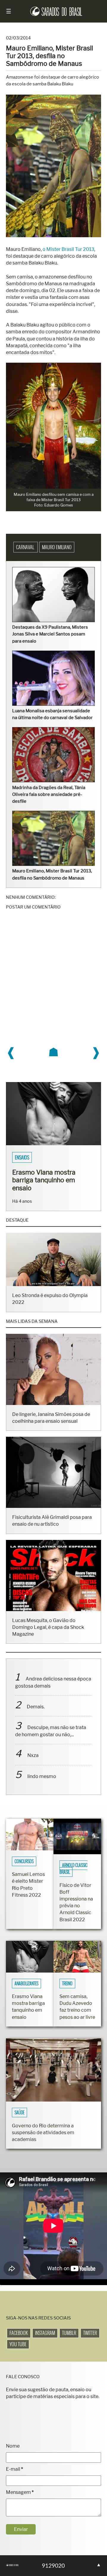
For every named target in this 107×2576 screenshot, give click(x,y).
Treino (67, 1984)
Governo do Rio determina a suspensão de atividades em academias (43, 2133)
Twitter (90, 2333)
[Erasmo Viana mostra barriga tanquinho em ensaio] (53, 1144)
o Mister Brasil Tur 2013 (68, 249)
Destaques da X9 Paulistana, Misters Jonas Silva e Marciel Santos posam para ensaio (50, 634)
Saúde (19, 2113)
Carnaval (26, 547)
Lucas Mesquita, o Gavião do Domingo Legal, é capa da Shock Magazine (48, 1627)
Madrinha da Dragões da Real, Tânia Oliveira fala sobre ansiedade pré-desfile (49, 794)
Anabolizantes (26, 1984)
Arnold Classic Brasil (73, 1869)
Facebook (19, 2333)
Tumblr (69, 2333)
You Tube (18, 2344)
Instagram (45, 2333)
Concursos (24, 1861)
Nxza (33, 1755)
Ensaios (22, 1157)
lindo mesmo (42, 1776)
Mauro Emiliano (57, 547)
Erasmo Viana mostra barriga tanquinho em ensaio (44, 1180)
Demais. (36, 1707)
